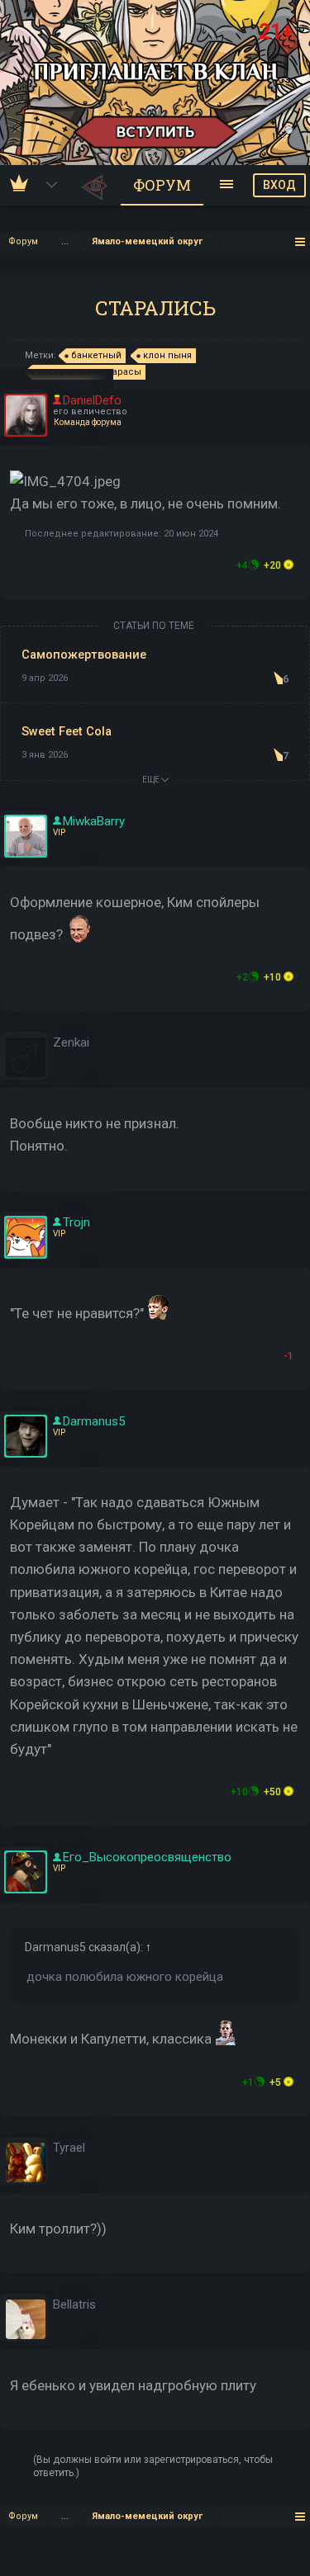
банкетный (96, 355)
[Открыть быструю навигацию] (300, 241)
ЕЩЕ (152, 780)
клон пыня (167, 355)
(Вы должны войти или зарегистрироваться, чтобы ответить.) (153, 2466)
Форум (162, 185)
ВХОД (279, 185)
